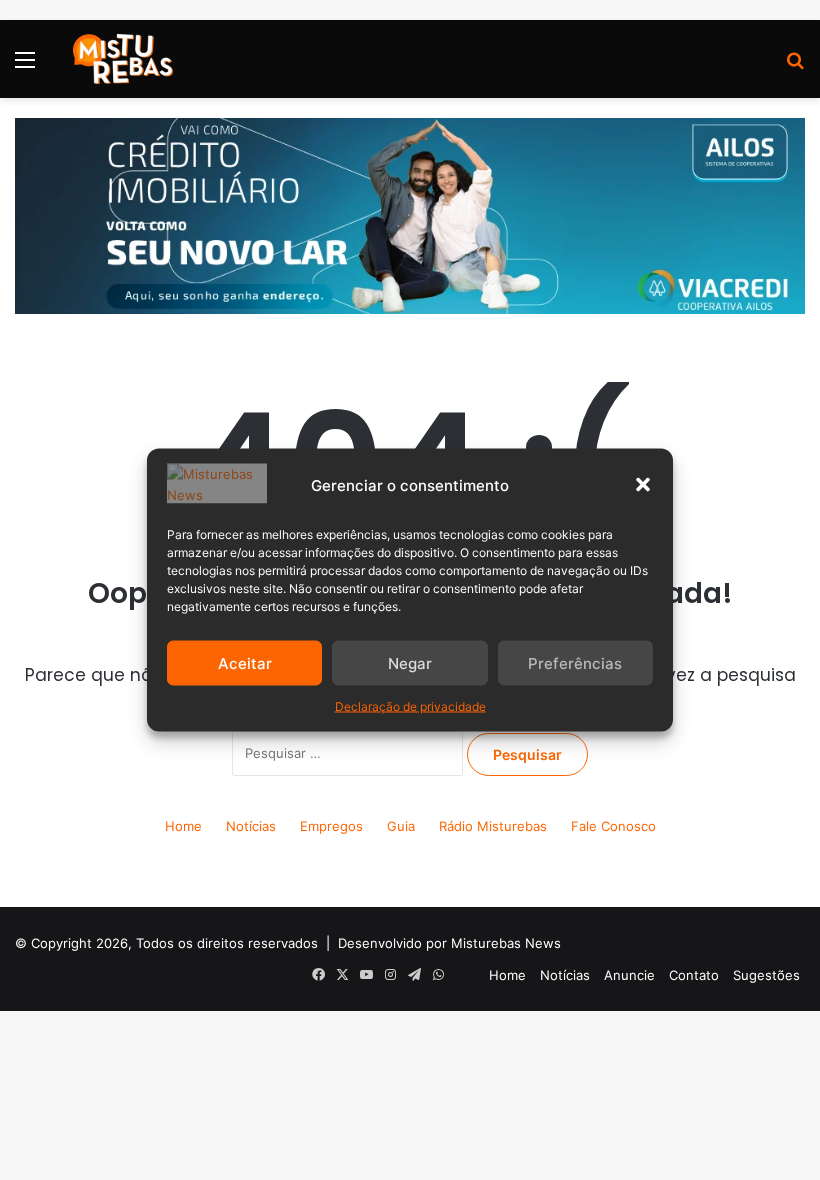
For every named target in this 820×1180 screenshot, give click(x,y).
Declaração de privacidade (410, 706)
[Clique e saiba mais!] (410, 215)
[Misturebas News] (123, 59)
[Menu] (25, 66)
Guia (401, 826)
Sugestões (766, 975)
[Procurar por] (795, 66)
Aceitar (245, 662)
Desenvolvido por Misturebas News (449, 943)
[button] (643, 485)
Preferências (575, 662)
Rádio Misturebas (493, 826)
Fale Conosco (613, 826)
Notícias (251, 826)
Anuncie (629, 975)
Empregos (331, 826)
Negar (410, 662)
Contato (694, 975)
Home (183, 826)
